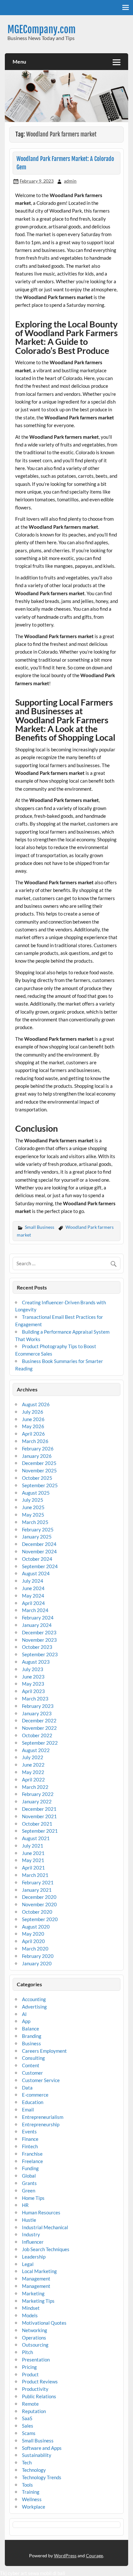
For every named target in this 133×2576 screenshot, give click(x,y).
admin (70, 181)
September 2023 (40, 1654)
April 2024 (33, 1603)
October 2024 (37, 1559)
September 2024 (40, 1566)
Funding (30, 2168)
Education (33, 2102)
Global (29, 2176)
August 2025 (36, 1493)
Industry (31, 2234)
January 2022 (37, 1801)
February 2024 (38, 1618)
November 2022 (39, 1728)
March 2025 (35, 1522)
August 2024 (36, 1573)
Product (30, 2374)
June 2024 (33, 1588)
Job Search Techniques (46, 2249)
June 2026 (33, 1419)
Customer (32, 2073)
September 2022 (40, 1743)
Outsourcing (35, 2345)
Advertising (34, 2007)
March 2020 (35, 1949)
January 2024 (37, 1625)
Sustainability (37, 2455)
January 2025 (37, 1537)
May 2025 (33, 1515)
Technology (34, 2470)
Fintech (30, 2146)
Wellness (32, 2499)
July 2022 (33, 1757)
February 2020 (38, 1956)
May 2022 (33, 1772)
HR (25, 2205)
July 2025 (33, 1500)
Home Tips (33, 2198)
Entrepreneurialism (43, 2117)
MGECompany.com (41, 30)
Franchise (32, 2154)
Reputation (34, 2411)
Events (29, 2131)
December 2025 (39, 1463)
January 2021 (37, 1890)
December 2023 (39, 1632)
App (26, 2021)
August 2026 (36, 1404)
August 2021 (36, 1838)
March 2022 (35, 1787)
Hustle (29, 2220)
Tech (27, 2462)
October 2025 (37, 1478)
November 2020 (39, 1904)
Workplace (34, 2507)
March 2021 (35, 1875)
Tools (27, 2485)
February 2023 (38, 1706)
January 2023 (37, 1713)
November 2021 (39, 1816)
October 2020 (37, 1912)
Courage (94, 2556)
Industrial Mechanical (45, 2227)
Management (36, 2279)
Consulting (33, 2058)
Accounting (34, 1999)
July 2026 (33, 1412)
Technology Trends (42, 2477)
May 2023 (33, 1684)
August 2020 (36, 1927)
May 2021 (33, 1860)
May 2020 (33, 1934)
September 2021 (40, 1831)
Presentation (36, 2360)
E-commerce (35, 2095)
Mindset (31, 2308)
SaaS (27, 2418)
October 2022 (37, 1735)
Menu (19, 61)
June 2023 (33, 1677)
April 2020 (33, 1941)
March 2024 (35, 1610)
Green (29, 2190)
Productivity (35, 2389)
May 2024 (33, 1596)
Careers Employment (44, 2051)
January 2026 (37, 1456)
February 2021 (38, 1882)
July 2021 (33, 1846)
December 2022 (39, 1720)
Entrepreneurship (41, 2124)
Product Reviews (40, 2381)
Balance (31, 2029)
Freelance (32, 2161)
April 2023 (33, 1691)
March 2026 (35, 1441)
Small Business (40, 1227)
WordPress (65, 2556)
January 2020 (37, 1963)
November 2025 (39, 1470)
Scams (29, 2433)
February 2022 (38, 1794)
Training (31, 2492)
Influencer (33, 2242)
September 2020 (40, 1919)
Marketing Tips (38, 2301)
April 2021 (33, 1868)
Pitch (27, 2352)
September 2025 (40, 1485)
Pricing (29, 2367)
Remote (30, 2404)
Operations (34, 2338)
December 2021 (39, 1809)
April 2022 (33, 1779)
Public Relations (39, 2396)
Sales (28, 2426)
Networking (35, 2330)
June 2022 (33, 1765)
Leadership (34, 2257)
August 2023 (36, 1662)
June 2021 (33, 1853)
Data (27, 2088)
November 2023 (39, 1640)
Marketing (33, 2293)
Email (28, 2110)
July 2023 (33, 1669)
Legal (28, 2264)
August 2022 (36, 1750)
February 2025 (38, 1529)
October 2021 (37, 1824)
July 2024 (33, 1581)
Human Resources (41, 2212)
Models (30, 2315)
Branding (32, 2036)
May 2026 (33, 1426)
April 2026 (33, 1434)
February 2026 (38, 1448)
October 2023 (37, 1647)
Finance (30, 2139)
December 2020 (39, 1897)
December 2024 (39, 1544)
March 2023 (35, 1699)
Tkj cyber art (14, 2573)
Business (31, 2043)
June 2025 (33, 1507)
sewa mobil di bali (47, 2573)
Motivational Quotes (44, 2323)
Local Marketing (39, 2271)
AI (24, 2014)
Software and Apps (42, 2448)
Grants (29, 2183)
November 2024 (39, 1551)
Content (31, 2065)
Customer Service (41, 2080)
